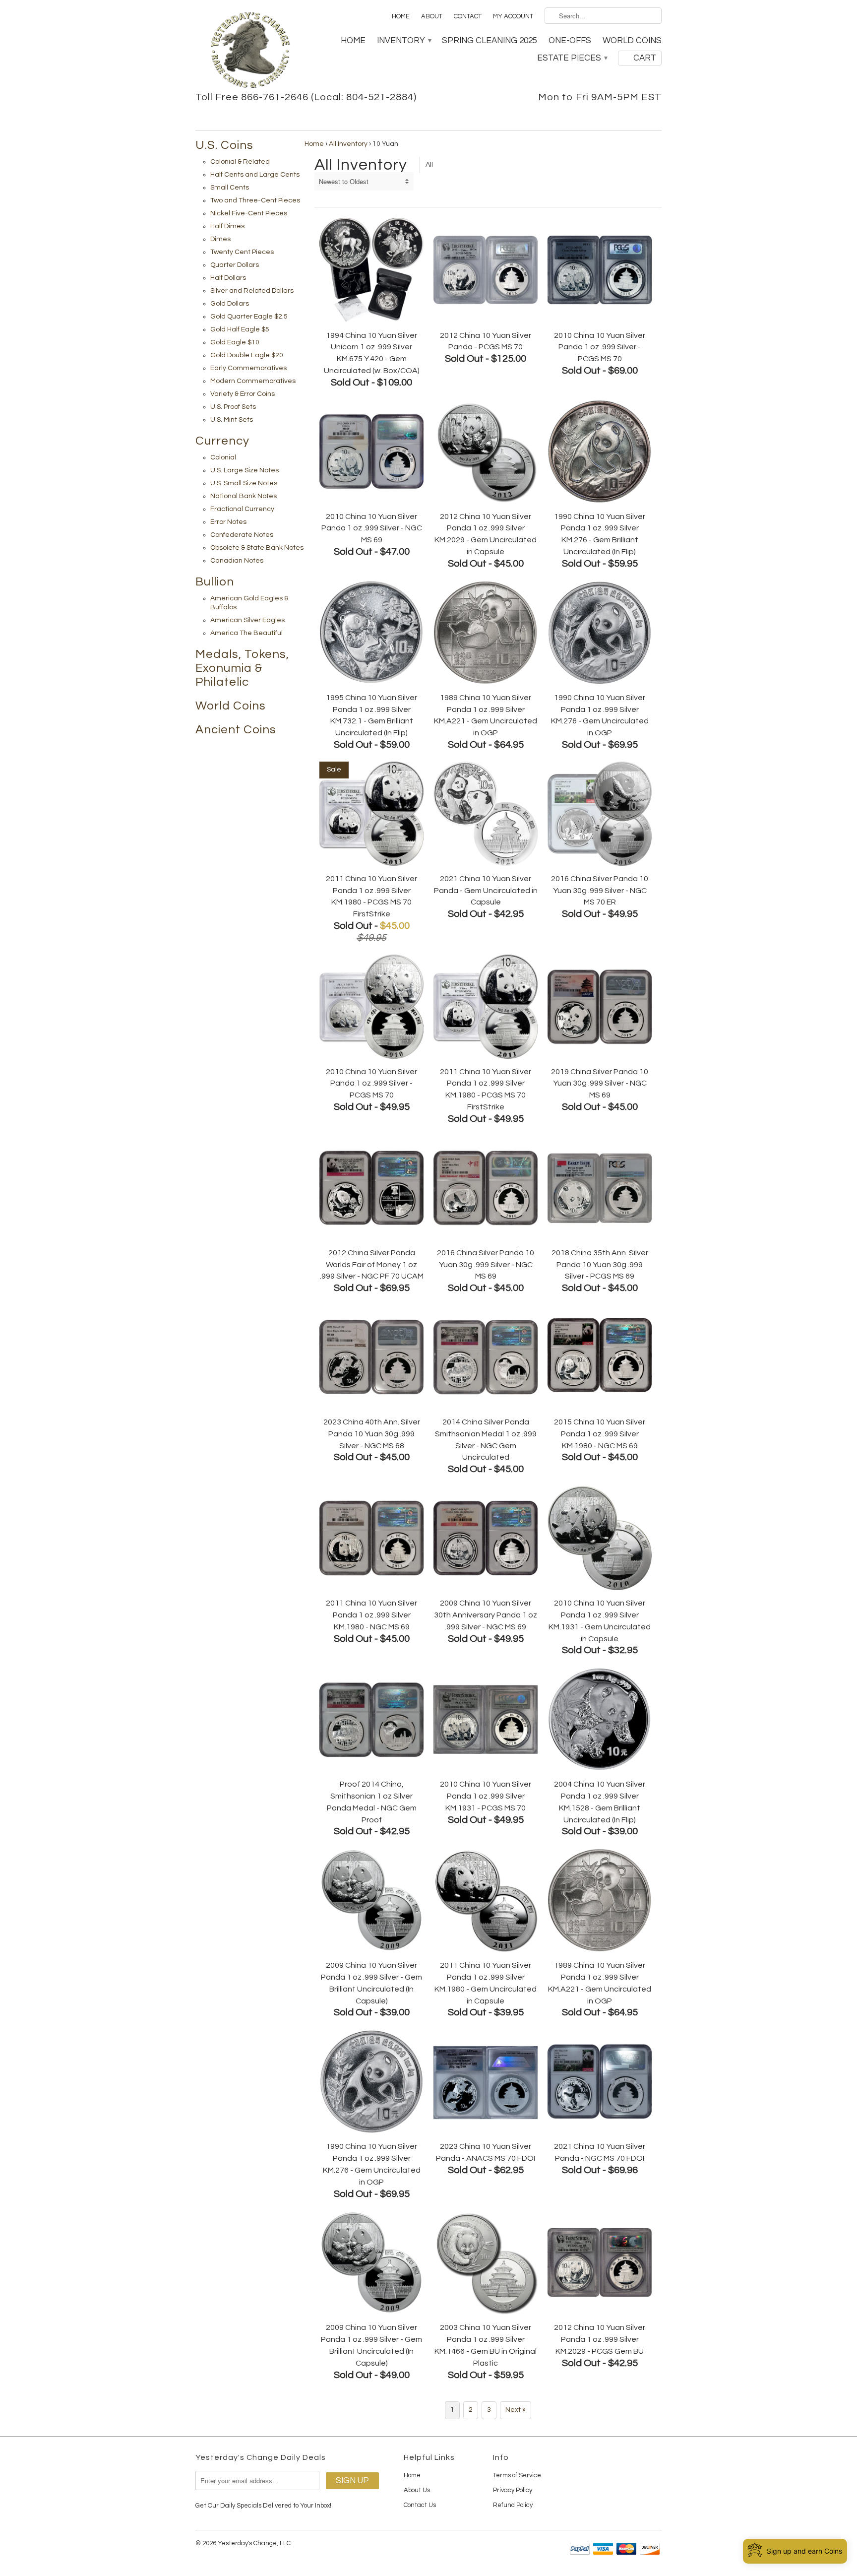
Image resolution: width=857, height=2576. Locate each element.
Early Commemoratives (248, 368)
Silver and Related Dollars (252, 291)
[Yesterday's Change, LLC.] (250, 51)
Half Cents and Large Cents (255, 175)
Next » (516, 2410)
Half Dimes (227, 226)
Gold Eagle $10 (235, 342)
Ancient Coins (236, 730)
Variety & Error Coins (243, 394)
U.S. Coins (224, 145)
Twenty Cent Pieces (242, 252)
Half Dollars (228, 278)
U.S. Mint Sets (232, 420)
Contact (468, 16)
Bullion (215, 582)
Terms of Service (517, 2475)
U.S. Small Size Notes (244, 483)
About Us (417, 2490)
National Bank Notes (244, 496)
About (432, 16)
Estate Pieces (572, 58)
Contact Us (420, 2505)
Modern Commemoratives (253, 381)
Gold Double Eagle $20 (247, 355)
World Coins (632, 41)
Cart (645, 58)
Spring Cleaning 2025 (490, 41)
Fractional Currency (242, 509)
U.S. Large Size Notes (245, 470)
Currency (222, 441)
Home (401, 16)
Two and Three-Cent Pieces (255, 200)
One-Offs (570, 41)
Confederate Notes (242, 535)
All (429, 165)
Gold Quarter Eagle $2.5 (249, 317)
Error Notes (228, 522)
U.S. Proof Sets (233, 407)
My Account (513, 16)
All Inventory (348, 144)
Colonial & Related (240, 162)
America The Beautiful (246, 633)
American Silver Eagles (247, 620)
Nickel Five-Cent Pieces (249, 213)
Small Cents (230, 188)
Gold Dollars (230, 304)
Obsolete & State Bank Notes (257, 548)
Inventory (404, 41)
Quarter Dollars (235, 265)
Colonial (223, 457)
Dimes (220, 239)
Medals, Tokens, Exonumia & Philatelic (242, 668)
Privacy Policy (513, 2490)
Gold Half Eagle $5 (240, 329)
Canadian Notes (237, 561)
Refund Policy (513, 2505)
